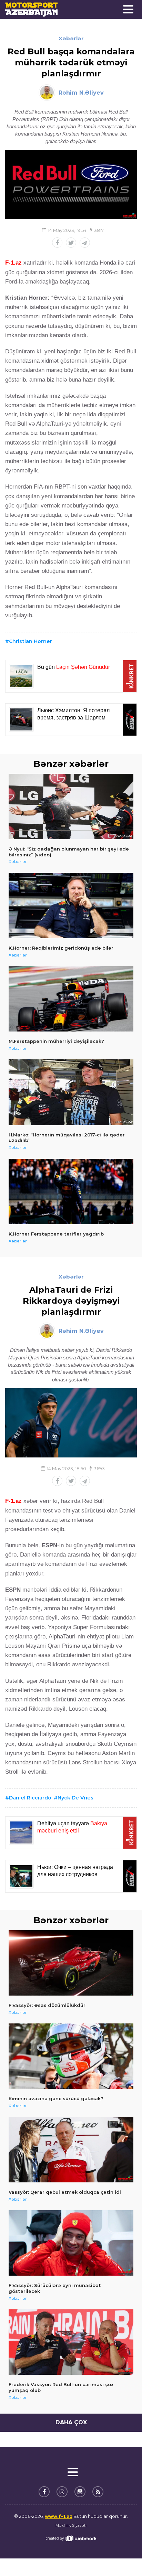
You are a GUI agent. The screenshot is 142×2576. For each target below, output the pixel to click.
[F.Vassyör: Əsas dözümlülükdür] (71, 1963)
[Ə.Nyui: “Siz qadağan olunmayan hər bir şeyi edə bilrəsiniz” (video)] (71, 806)
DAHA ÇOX (71, 2422)
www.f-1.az (59, 2516)
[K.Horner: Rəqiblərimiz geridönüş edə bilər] (71, 906)
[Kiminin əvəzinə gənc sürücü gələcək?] (71, 2056)
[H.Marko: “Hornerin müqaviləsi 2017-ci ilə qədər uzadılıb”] (71, 1092)
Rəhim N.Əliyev (81, 93)
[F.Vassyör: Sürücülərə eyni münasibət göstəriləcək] (71, 2243)
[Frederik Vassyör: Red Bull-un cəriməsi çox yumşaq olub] (71, 2342)
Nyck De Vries (75, 1798)
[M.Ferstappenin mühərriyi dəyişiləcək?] (71, 999)
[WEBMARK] (71, 2538)
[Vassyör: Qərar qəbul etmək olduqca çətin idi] (71, 2150)
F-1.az (13, 263)
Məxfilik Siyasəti (71, 2525)
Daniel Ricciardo (30, 1798)
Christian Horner (31, 641)
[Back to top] (123, 2557)
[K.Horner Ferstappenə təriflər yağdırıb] (71, 1191)
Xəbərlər (71, 38)
